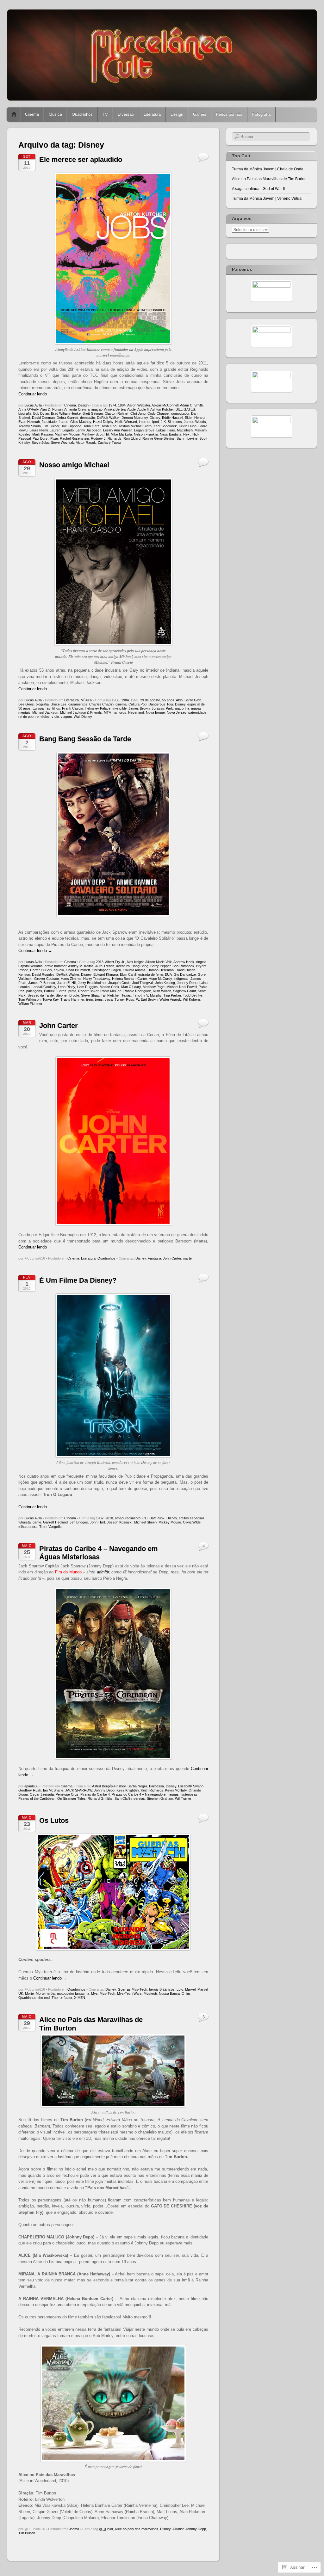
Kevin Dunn (188, 426)
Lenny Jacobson (88, 430)
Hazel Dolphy (103, 422)
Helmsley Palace (98, 708)
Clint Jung (138, 413)
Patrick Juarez (55, 991)
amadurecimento (128, 1518)
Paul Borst (40, 438)
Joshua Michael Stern (135, 426)
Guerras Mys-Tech (132, 1989)
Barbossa (156, 1786)
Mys (94, 1993)
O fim (186, 1993)
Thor (55, 1998)
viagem (66, 717)
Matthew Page (154, 987)
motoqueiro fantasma (73, 1993)
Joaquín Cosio (119, 983)
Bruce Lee (59, 704)
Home (14, 114)
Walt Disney (83, 717)
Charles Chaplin (101, 704)
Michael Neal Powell (182, 987)
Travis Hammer (72, 999)
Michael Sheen (145, 1522)
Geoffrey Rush (30, 1790)
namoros (119, 712)
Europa (38, 708)
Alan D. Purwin (51, 409)
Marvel (190, 1989)
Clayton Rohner (117, 413)
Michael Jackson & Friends (81, 712)
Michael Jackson (45, 712)
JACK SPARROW (79, 1790)
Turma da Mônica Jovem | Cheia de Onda (268, 169)
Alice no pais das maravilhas (136, 2529)
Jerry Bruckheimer (92, 983)
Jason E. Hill (66, 983)
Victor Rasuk (86, 443)
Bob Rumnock (183, 966)
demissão (87, 418)
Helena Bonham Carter (129, 979)
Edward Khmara (106, 974)
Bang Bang (140, 966)
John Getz (91, 426)
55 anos (168, 700)
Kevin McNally (176, 1790)
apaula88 (31, 1786)
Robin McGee (111, 991)
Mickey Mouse (170, 1522)
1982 (100, 1518)
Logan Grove (144, 430)
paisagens (34, 991)
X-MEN (80, 1998)
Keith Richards (152, 1790)
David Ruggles (43, 974)
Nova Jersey (177, 712)
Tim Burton (27, 2533)
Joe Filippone (71, 426)
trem (90, 999)
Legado (68, 430)
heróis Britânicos (162, 1989)
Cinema (32, 114)
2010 (109, 1518)
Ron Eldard (132, 438)
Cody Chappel (158, 413)
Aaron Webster (139, 405)
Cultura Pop (137, 704)
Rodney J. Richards (106, 438)
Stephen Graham (160, 1798)
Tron (43, 1527)
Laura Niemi (39, 430)
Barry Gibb (193, 700)
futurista (25, 1522)
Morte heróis (45, 1993)
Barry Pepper (160, 966)
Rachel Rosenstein (74, 438)
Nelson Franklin (146, 434)
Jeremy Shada (30, 426)
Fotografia (261, 114)
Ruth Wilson (162, 991)
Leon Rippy (66, 987)
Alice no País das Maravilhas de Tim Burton (269, 179)
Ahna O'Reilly (28, 409)
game (37, 1522)
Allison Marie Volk (159, 962)
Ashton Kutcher (162, 409)
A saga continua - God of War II (258, 189)
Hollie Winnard (126, 422)
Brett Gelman (93, 413)
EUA (168, 974)
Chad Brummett (78, 970)
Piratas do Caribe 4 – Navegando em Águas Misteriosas (99, 1553)
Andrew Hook (184, 962)
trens (99, 999)
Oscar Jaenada (42, 1794)
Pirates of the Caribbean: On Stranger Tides (52, 1798)
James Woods (195, 422)
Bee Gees (26, 704)
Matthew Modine (67, 434)
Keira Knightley (128, 1790)
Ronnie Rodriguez (137, 991)
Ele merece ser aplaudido (81, 159)
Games (200, 114)
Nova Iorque (155, 712)
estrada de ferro (151, 974)
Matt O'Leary (131, 987)
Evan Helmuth (29, 422)
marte (187, 1258)
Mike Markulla (121, 434)
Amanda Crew (75, 409)
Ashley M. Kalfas (81, 966)
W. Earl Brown (147, 999)
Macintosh (185, 430)
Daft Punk (157, 1518)
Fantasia (154, 1258)
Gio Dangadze (185, 974)
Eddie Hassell (172, 418)
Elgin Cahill (128, 974)
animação (95, 409)
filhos (56, 708)
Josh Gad (109, 426)
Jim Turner (51, 426)
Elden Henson (196, 418)
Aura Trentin (105, 966)
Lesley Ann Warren (118, 430)
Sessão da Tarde (41, 995)
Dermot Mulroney (135, 418)
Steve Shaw (90, 995)
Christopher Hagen (106, 970)
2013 (100, 962)
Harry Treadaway (97, 979)
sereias (139, 1798)
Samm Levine (187, 438)
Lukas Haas (166, 430)
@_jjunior (106, 2529)
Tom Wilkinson (29, 999)
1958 (115, 700)
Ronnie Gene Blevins (159, 438)
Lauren (55, 430)
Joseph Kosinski (120, 1522)
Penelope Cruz (67, 1794)
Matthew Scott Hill (95, 434)
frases (63, 422)
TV (105, 114)
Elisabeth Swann (191, 1786)
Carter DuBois (41, 970)
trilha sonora (28, 1527)
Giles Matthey (81, 422)
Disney (155, 418)
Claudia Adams (134, 970)
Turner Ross (124, 999)
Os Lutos (54, 1820)
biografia (25, 413)
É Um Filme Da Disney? (78, 1280)
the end (44, 1998)
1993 (134, 700)
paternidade (197, 712)
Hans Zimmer (71, 979)
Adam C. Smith (191, 405)
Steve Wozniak (62, 443)
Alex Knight (135, 962)
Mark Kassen (43, 434)
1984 (122, 405)
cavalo (59, 970)
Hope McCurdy (160, 979)
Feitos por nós (229, 114)
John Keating (165, 983)
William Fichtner (30, 1004)
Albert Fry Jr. (115, 962)
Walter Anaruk (170, 999)
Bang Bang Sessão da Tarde (85, 739)
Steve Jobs (40, 443)
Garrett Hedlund (55, 1522)
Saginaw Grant (184, 991)
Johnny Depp (187, 983)
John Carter (59, 1026)
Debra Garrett (67, 418)
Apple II (143, 409)
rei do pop (26, 717)
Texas (126, 995)
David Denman (43, 418)
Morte (29, 1993)
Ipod (156, 422)
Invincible (119, 708)
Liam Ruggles (87, 987)
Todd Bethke (193, 995)
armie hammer (56, 966)
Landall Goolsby (44, 987)
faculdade (49, 422)
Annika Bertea (115, 409)
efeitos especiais (192, 1518)
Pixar (54, 438)
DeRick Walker (108, 418)
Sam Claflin (123, 1798)
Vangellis (55, 1527)
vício (55, 717)
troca (109, 999)
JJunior (178, 2529)
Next (187, 434)
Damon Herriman (161, 970)
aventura (123, 966)
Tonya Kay (50, 999)
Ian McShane (53, 1790)
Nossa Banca (169, 1993)
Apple (131, 409)
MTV (107, 712)
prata (72, 991)
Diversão (126, 114)
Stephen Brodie (67, 995)
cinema (121, 704)
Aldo (179, 700)
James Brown (139, 708)
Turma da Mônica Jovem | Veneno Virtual (267, 198)
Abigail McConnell (165, 405)
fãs (48, 708)
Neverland (136, 712)
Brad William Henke (66, 413)
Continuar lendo (35, 394)
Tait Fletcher (110, 995)
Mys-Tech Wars (129, 1993)
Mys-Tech (107, 1993)
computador (180, 413)
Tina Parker (172, 995)
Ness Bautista (171, 434)
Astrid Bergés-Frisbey (109, 1786)
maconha (182, 708)
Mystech (150, 1993)
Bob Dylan (41, 413)
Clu (145, 1518)
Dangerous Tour (161, 704)
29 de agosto (150, 700)
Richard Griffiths (100, 1798)
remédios (43, 717)
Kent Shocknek (165, 426)
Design (177, 114)
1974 (112, 405)
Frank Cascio (72, 708)
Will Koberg (191, 999)
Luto (180, 1989)
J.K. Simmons (171, 422)
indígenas (181, 979)
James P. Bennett (42, 983)
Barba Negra (137, 1786)
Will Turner (183, 1798)
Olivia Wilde (192, 1522)
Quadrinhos (82, 114)
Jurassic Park (162, 708)
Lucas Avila (33, 405)
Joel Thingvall (143, 983)
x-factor (66, 1998)
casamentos (78, 704)
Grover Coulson (47, 979)
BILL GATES (185, 409)
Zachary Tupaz (110, 443)
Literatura (152, 114)
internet (145, 422)
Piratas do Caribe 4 (95, 1794)
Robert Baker (88, 991)
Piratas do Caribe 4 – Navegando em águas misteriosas (155, 1794)
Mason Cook (109, 987)
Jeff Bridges (79, 1522)
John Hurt (97, 1522)
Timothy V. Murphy (147, 995)
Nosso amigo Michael (74, 465)
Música (55, 114)
